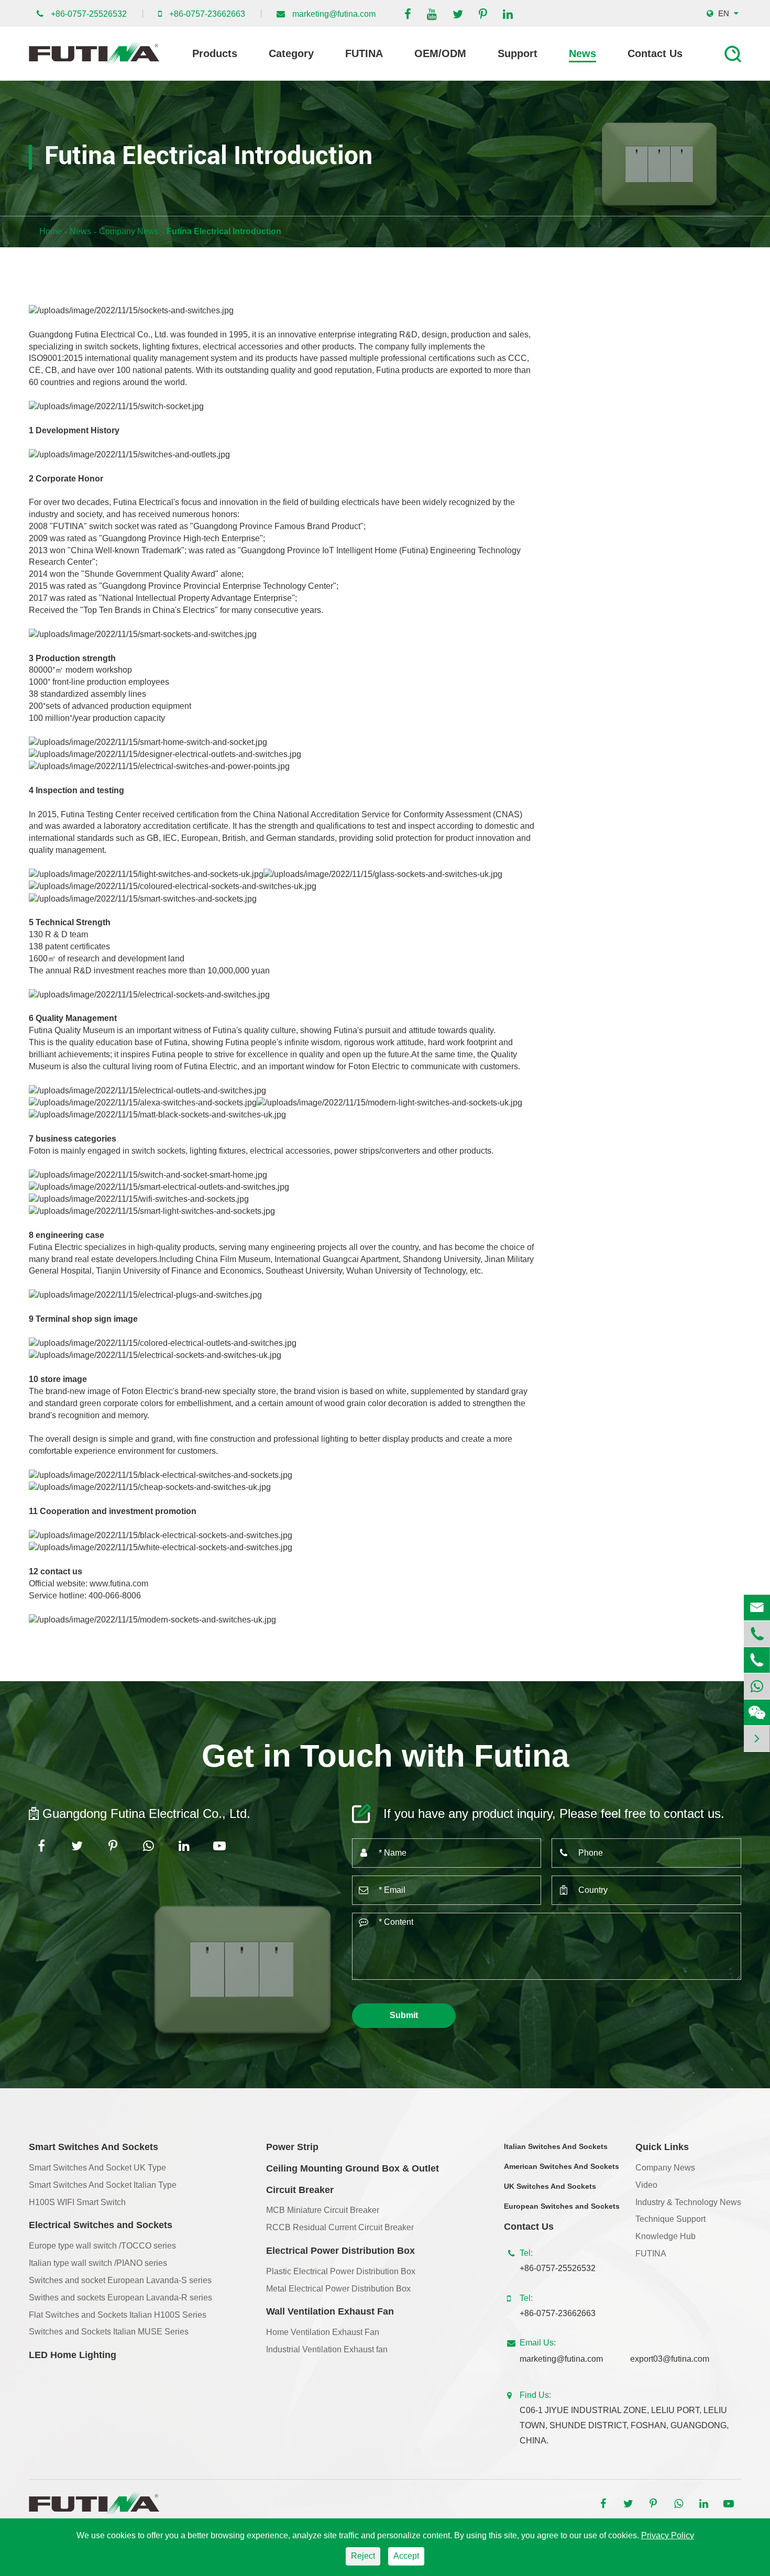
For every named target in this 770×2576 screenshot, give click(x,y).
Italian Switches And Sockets (556, 2146)
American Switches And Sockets (562, 2166)
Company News (129, 231)
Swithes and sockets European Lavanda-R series (120, 2298)
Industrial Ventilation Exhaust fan (327, 2349)
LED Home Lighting (73, 2355)
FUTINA (364, 53)
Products (215, 53)
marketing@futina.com (334, 14)
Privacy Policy (668, 2535)
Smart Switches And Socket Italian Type (103, 2185)
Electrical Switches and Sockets (101, 2225)
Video (646, 2185)
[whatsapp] (757, 1686)
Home (51, 231)
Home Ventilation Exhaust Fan (323, 2332)
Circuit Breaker (300, 2190)
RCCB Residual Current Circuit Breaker (340, 2227)
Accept (406, 2556)
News (582, 53)
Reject (363, 2556)
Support (518, 53)
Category (291, 53)
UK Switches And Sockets (550, 2186)
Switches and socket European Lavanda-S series (120, 2280)
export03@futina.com (670, 2359)
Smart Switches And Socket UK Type (97, 2168)
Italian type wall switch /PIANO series (98, 2263)
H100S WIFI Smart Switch (77, 2202)
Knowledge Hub (665, 2236)
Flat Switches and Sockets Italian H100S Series (118, 2315)
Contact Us (655, 53)
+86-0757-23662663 (207, 14)
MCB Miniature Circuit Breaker (323, 2210)
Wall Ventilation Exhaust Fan (330, 2311)
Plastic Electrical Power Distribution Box (341, 2271)
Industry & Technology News (688, 2202)
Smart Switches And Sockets (93, 2147)
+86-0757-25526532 (89, 14)
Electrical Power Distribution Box (340, 2251)
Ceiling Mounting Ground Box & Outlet (353, 2168)
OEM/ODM (440, 53)
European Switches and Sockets (562, 2206)
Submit (404, 2015)
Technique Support (670, 2219)
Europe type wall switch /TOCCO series (102, 2246)
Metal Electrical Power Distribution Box (338, 2289)
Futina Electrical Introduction (224, 231)
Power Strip (292, 2147)
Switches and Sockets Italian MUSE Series (109, 2332)
